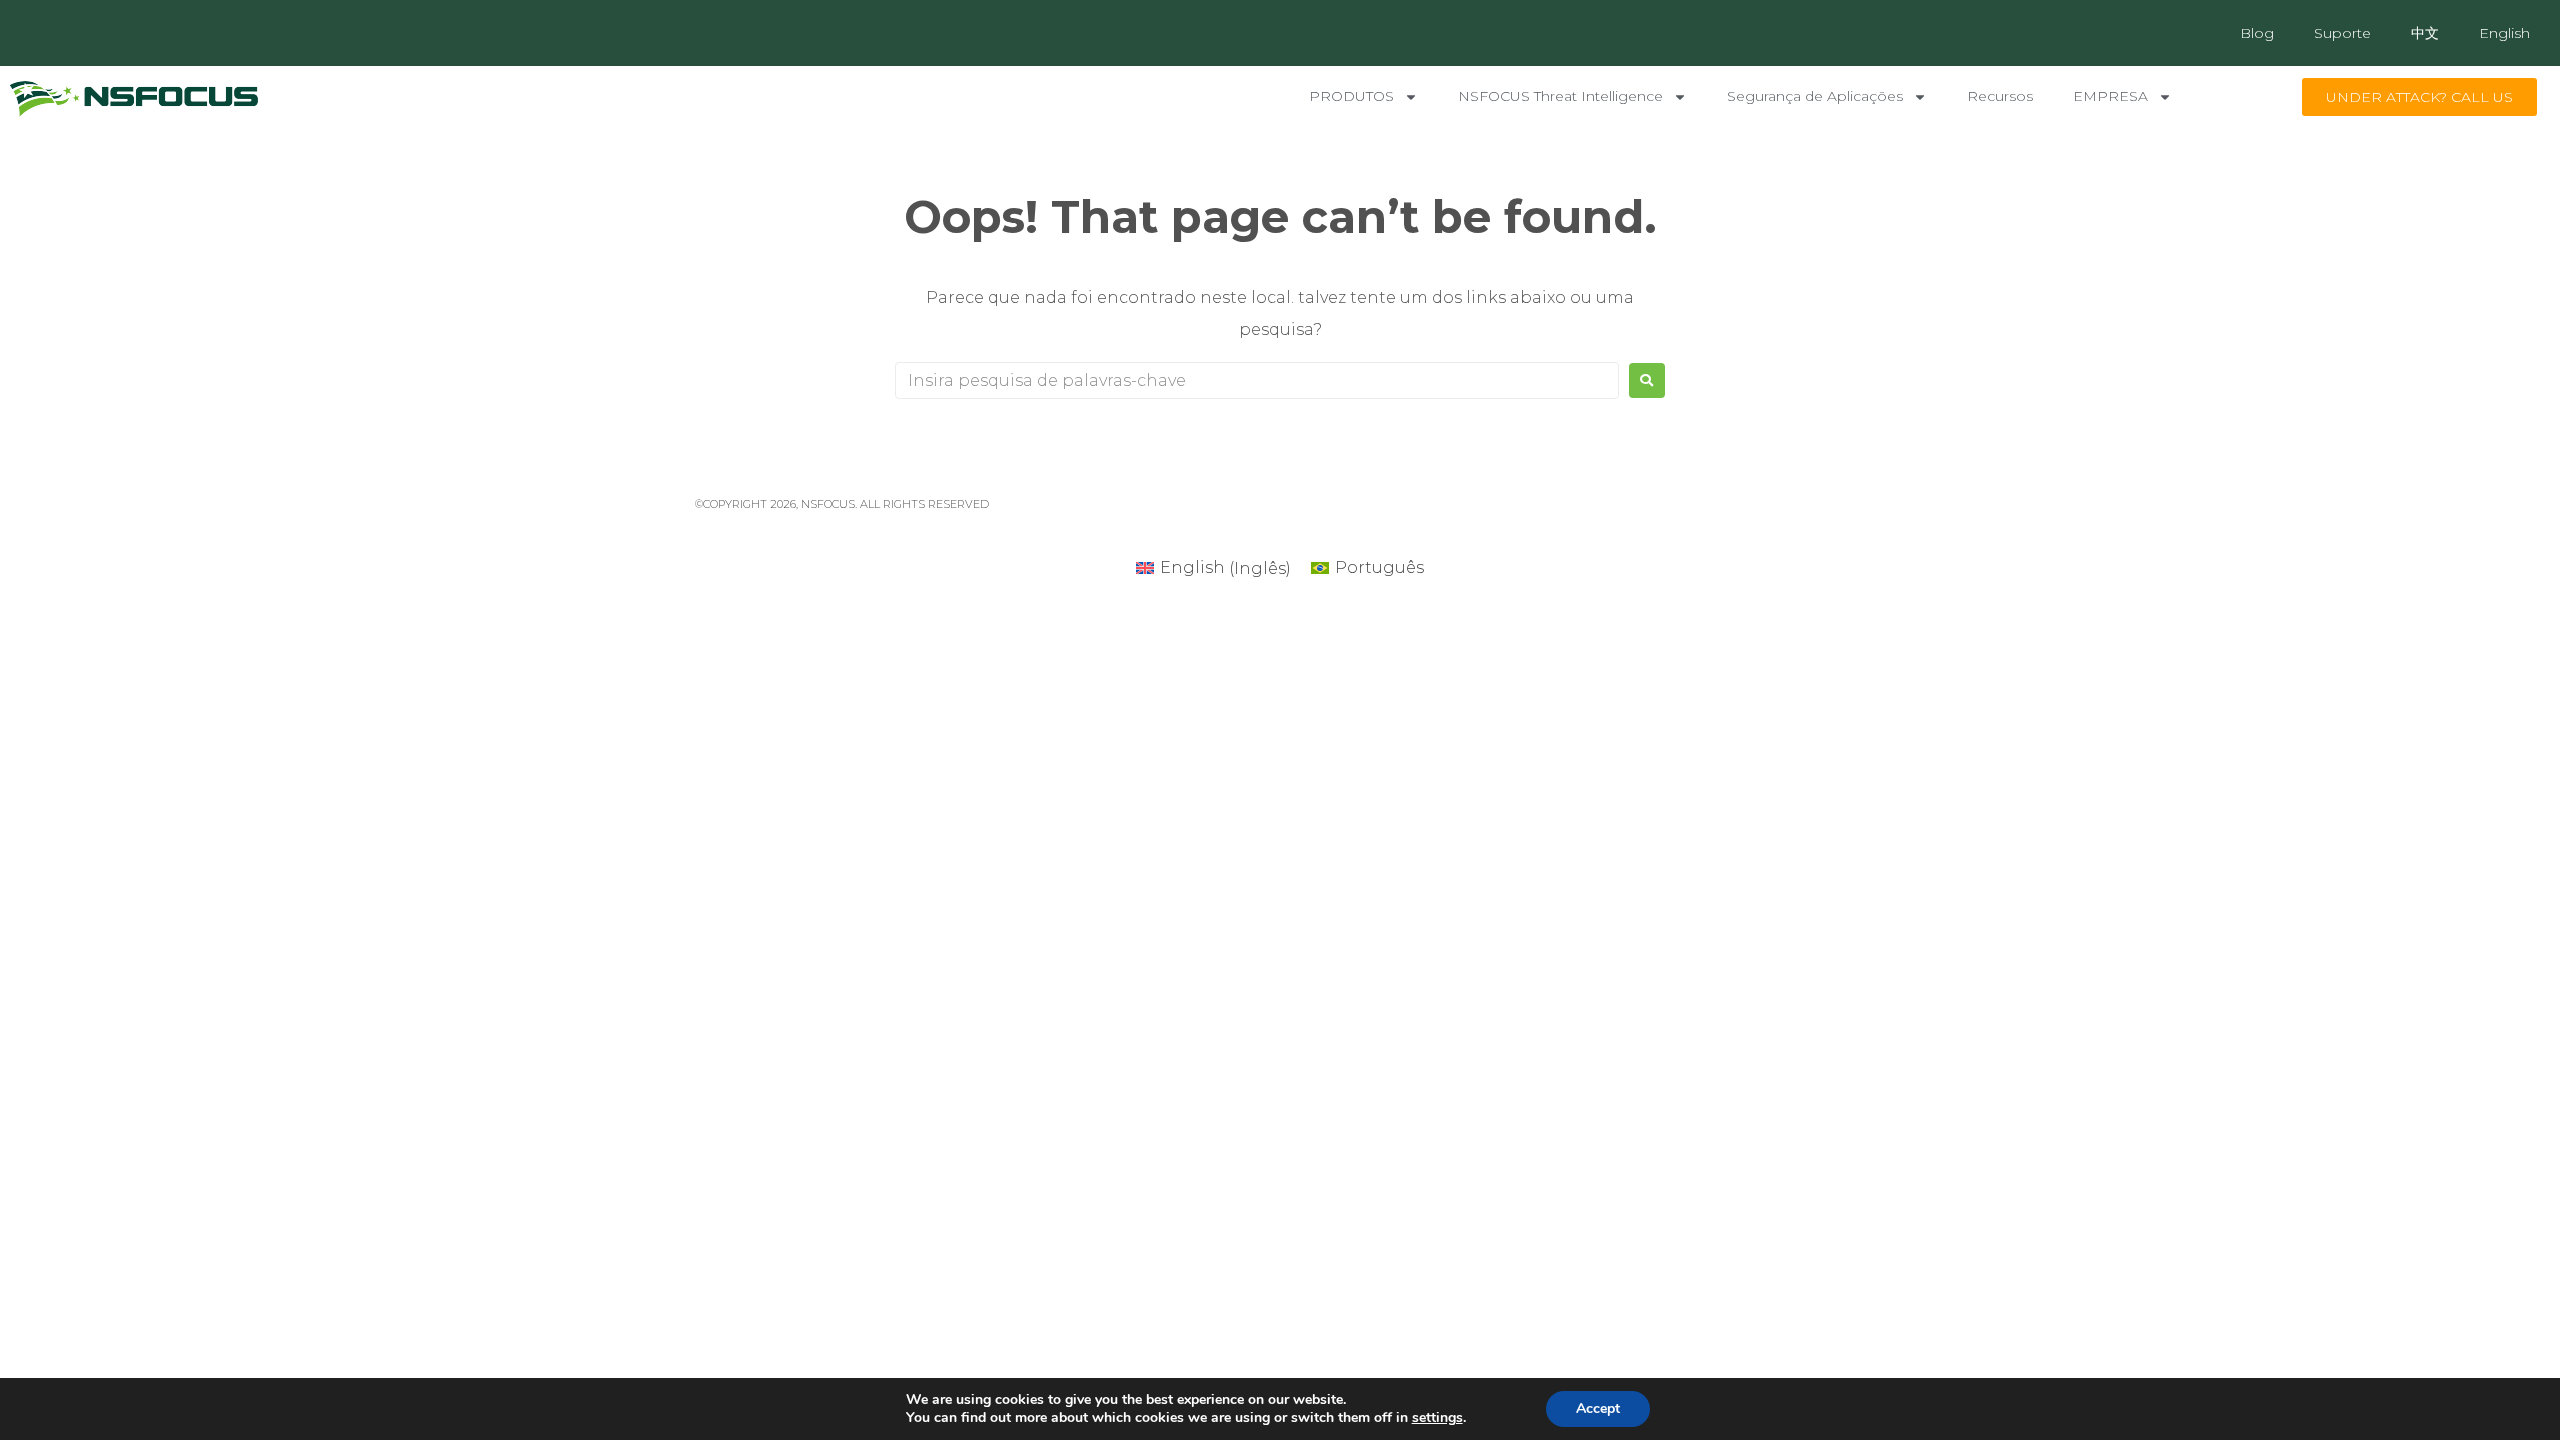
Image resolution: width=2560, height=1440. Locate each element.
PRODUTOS (1351, 96)
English (2504, 33)
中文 (2425, 33)
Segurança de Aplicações (1815, 96)
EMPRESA (2110, 96)
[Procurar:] (1257, 380)
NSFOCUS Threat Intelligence (1560, 96)
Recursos (2000, 96)
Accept (1598, 1408)
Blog (2257, 33)
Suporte (2342, 33)
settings (1437, 1418)
